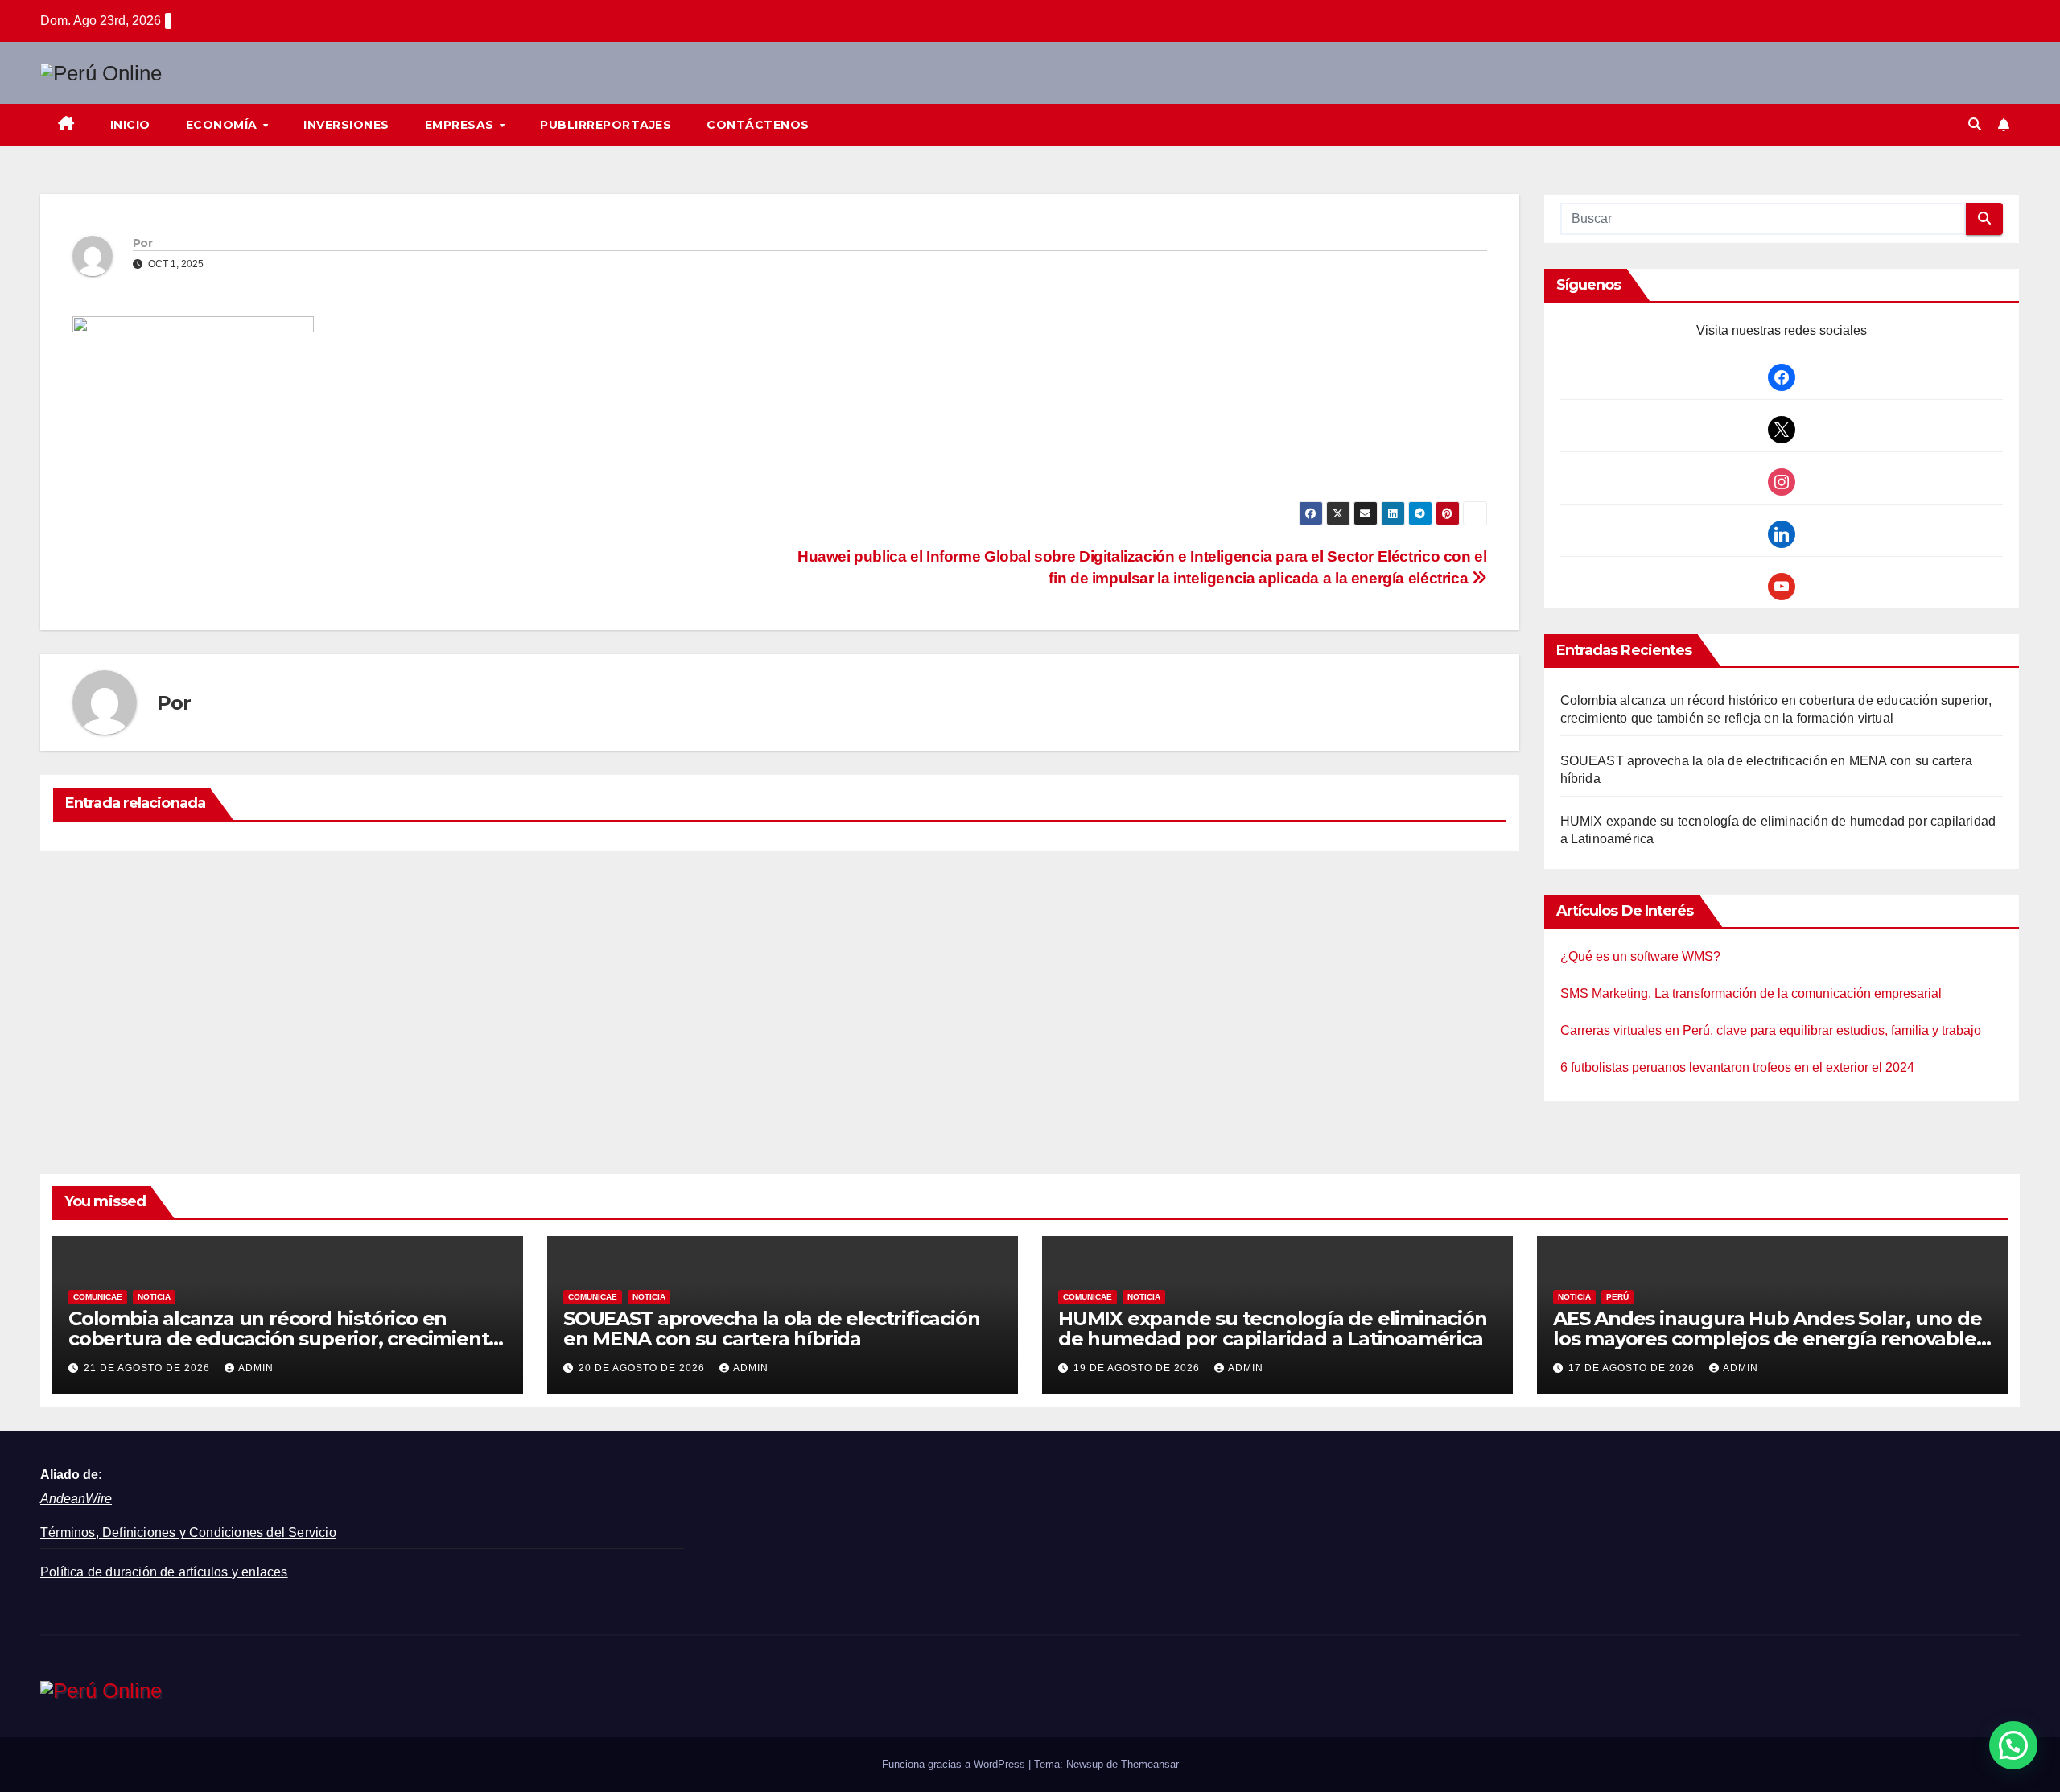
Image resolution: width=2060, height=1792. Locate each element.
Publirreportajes (606, 125)
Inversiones (346, 125)
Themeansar (1150, 1764)
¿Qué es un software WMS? (1640, 956)
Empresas (461, 125)
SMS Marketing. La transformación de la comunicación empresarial (1751, 993)
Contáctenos (758, 125)
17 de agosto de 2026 (1633, 1368)
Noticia (154, 1297)
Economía (224, 125)
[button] (1975, 124)
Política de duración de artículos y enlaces (164, 1572)
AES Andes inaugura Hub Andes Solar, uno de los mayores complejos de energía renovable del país (1767, 1339)
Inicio (130, 125)
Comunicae (98, 1297)
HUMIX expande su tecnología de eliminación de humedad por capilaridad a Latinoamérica (1273, 1329)
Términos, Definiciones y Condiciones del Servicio (188, 1532)
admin (256, 1368)
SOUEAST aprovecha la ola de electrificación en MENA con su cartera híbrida (771, 1329)
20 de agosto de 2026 (643, 1368)
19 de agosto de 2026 (1138, 1368)
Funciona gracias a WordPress (955, 1764)
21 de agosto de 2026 (148, 1368)
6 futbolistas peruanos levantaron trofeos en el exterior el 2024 (1737, 1067)
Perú (1617, 1297)
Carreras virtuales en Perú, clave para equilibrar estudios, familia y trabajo (1771, 1030)
